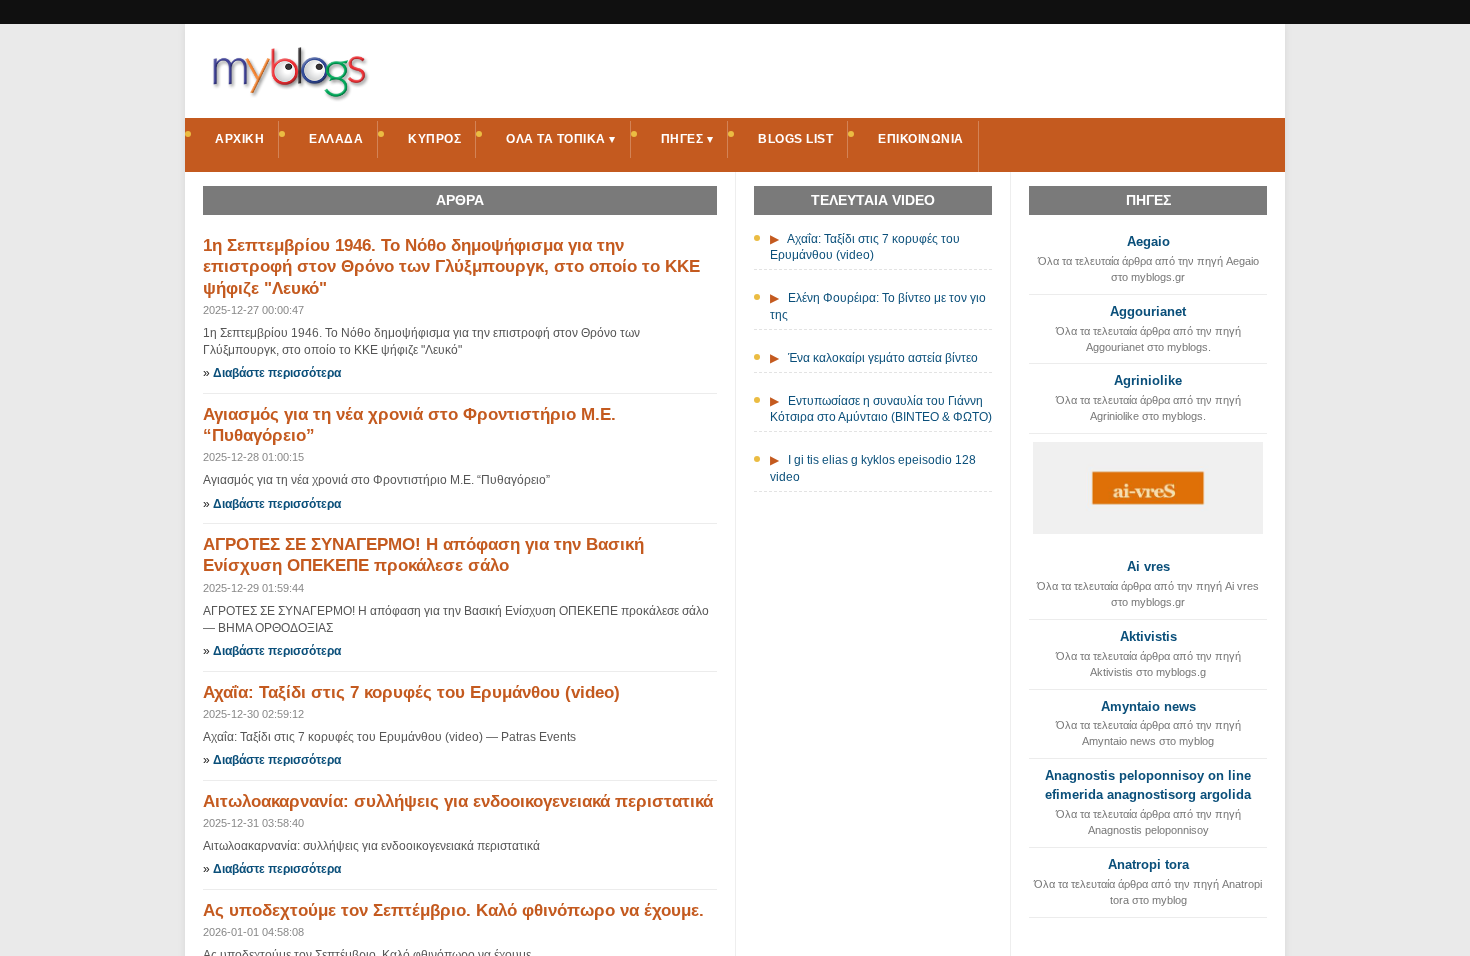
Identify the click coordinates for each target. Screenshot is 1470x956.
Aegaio (1148, 241)
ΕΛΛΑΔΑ (336, 139)
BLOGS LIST (795, 139)
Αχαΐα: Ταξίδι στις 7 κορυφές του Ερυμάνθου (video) (411, 692)
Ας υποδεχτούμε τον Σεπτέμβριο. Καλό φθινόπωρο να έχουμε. (453, 910)
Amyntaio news (1148, 706)
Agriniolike (1148, 380)
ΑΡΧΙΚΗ (239, 139)
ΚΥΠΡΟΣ (434, 139)
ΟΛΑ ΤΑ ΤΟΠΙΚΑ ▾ (561, 139)
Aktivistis (1148, 636)
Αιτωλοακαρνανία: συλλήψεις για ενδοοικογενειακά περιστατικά (458, 801)
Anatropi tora (1148, 864)
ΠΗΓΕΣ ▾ (687, 139)
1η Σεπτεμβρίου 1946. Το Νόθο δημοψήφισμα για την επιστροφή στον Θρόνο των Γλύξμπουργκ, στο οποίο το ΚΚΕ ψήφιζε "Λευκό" (451, 267)
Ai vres (1148, 566)
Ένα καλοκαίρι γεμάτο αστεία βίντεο (883, 358)
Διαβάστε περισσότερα (277, 373)
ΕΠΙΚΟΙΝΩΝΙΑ (921, 139)
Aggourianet (1148, 311)
